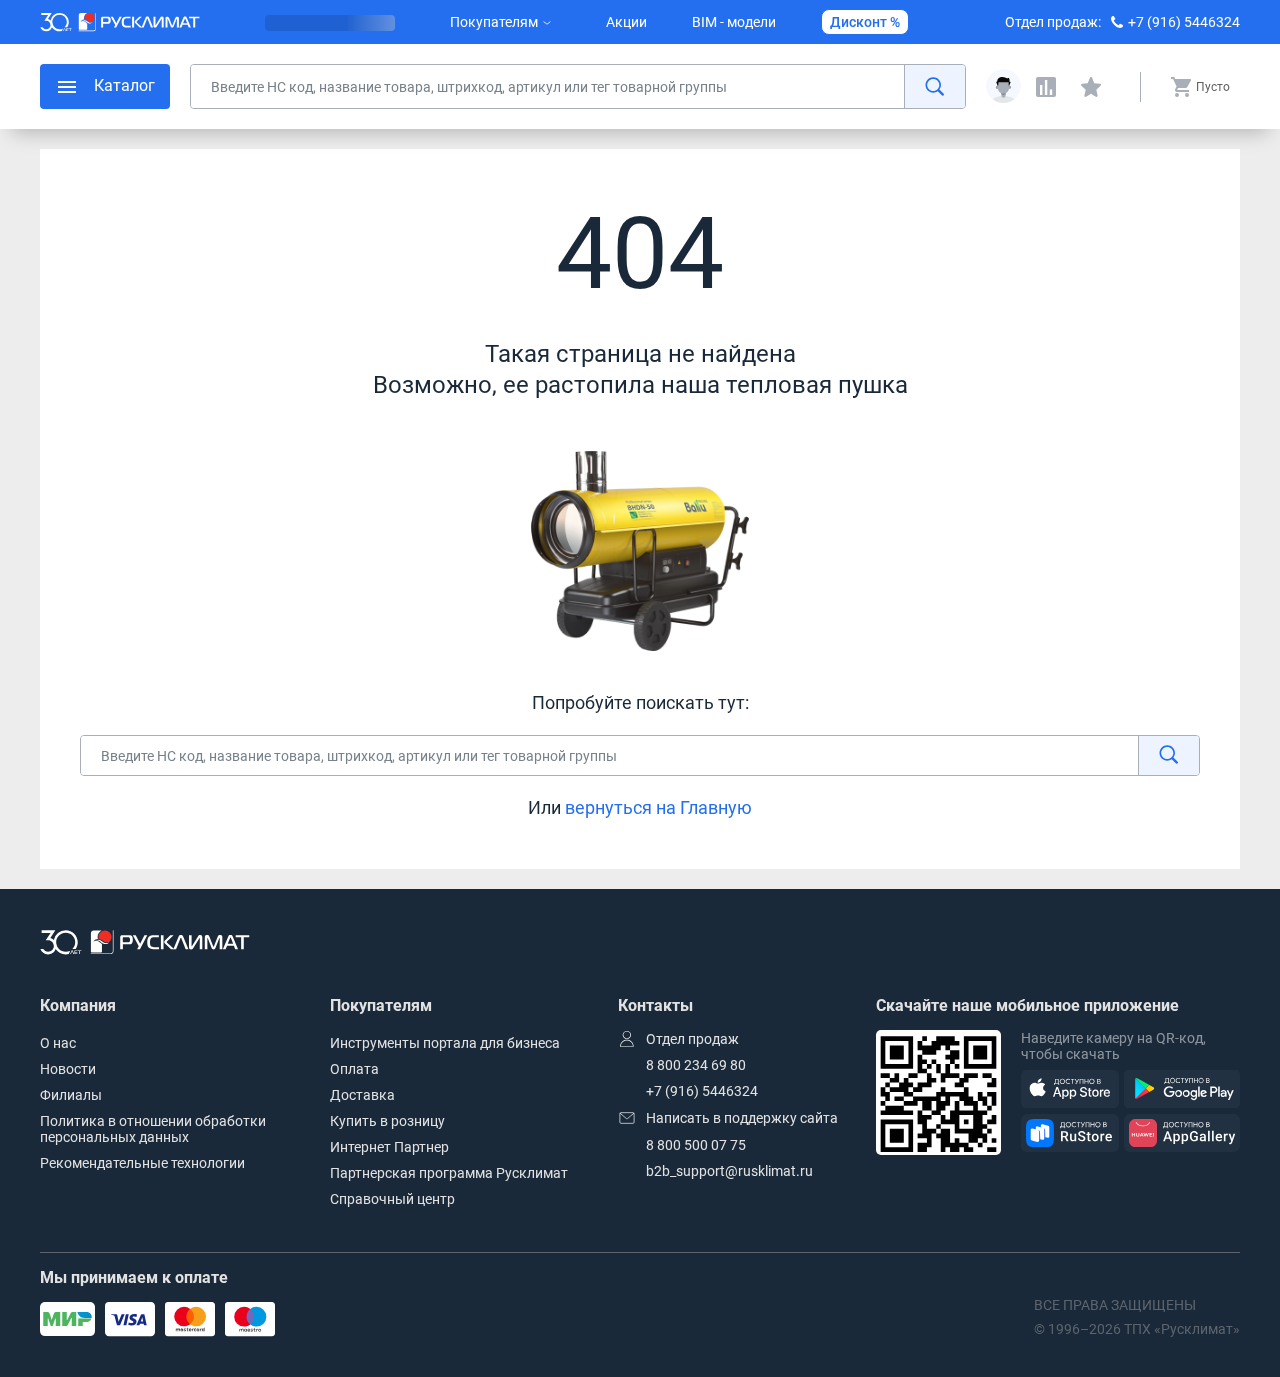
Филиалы (71, 1095)
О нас (58, 1043)
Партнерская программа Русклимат (449, 1173)
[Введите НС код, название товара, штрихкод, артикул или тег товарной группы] (578, 86)
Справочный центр (392, 1199)
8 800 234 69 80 (696, 1065)
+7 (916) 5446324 (1184, 22)
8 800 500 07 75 (696, 1145)
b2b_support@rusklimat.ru (729, 1171)
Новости (68, 1069)
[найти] (934, 86)
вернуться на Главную (658, 807)
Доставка (362, 1095)
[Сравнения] (1046, 87)
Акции (626, 22)
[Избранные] (1091, 87)
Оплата (354, 1069)
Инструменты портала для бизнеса (445, 1043)
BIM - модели (734, 22)
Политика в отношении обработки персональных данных (153, 1129)
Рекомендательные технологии (142, 1163)
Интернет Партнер (389, 1147)
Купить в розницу (387, 1121)
